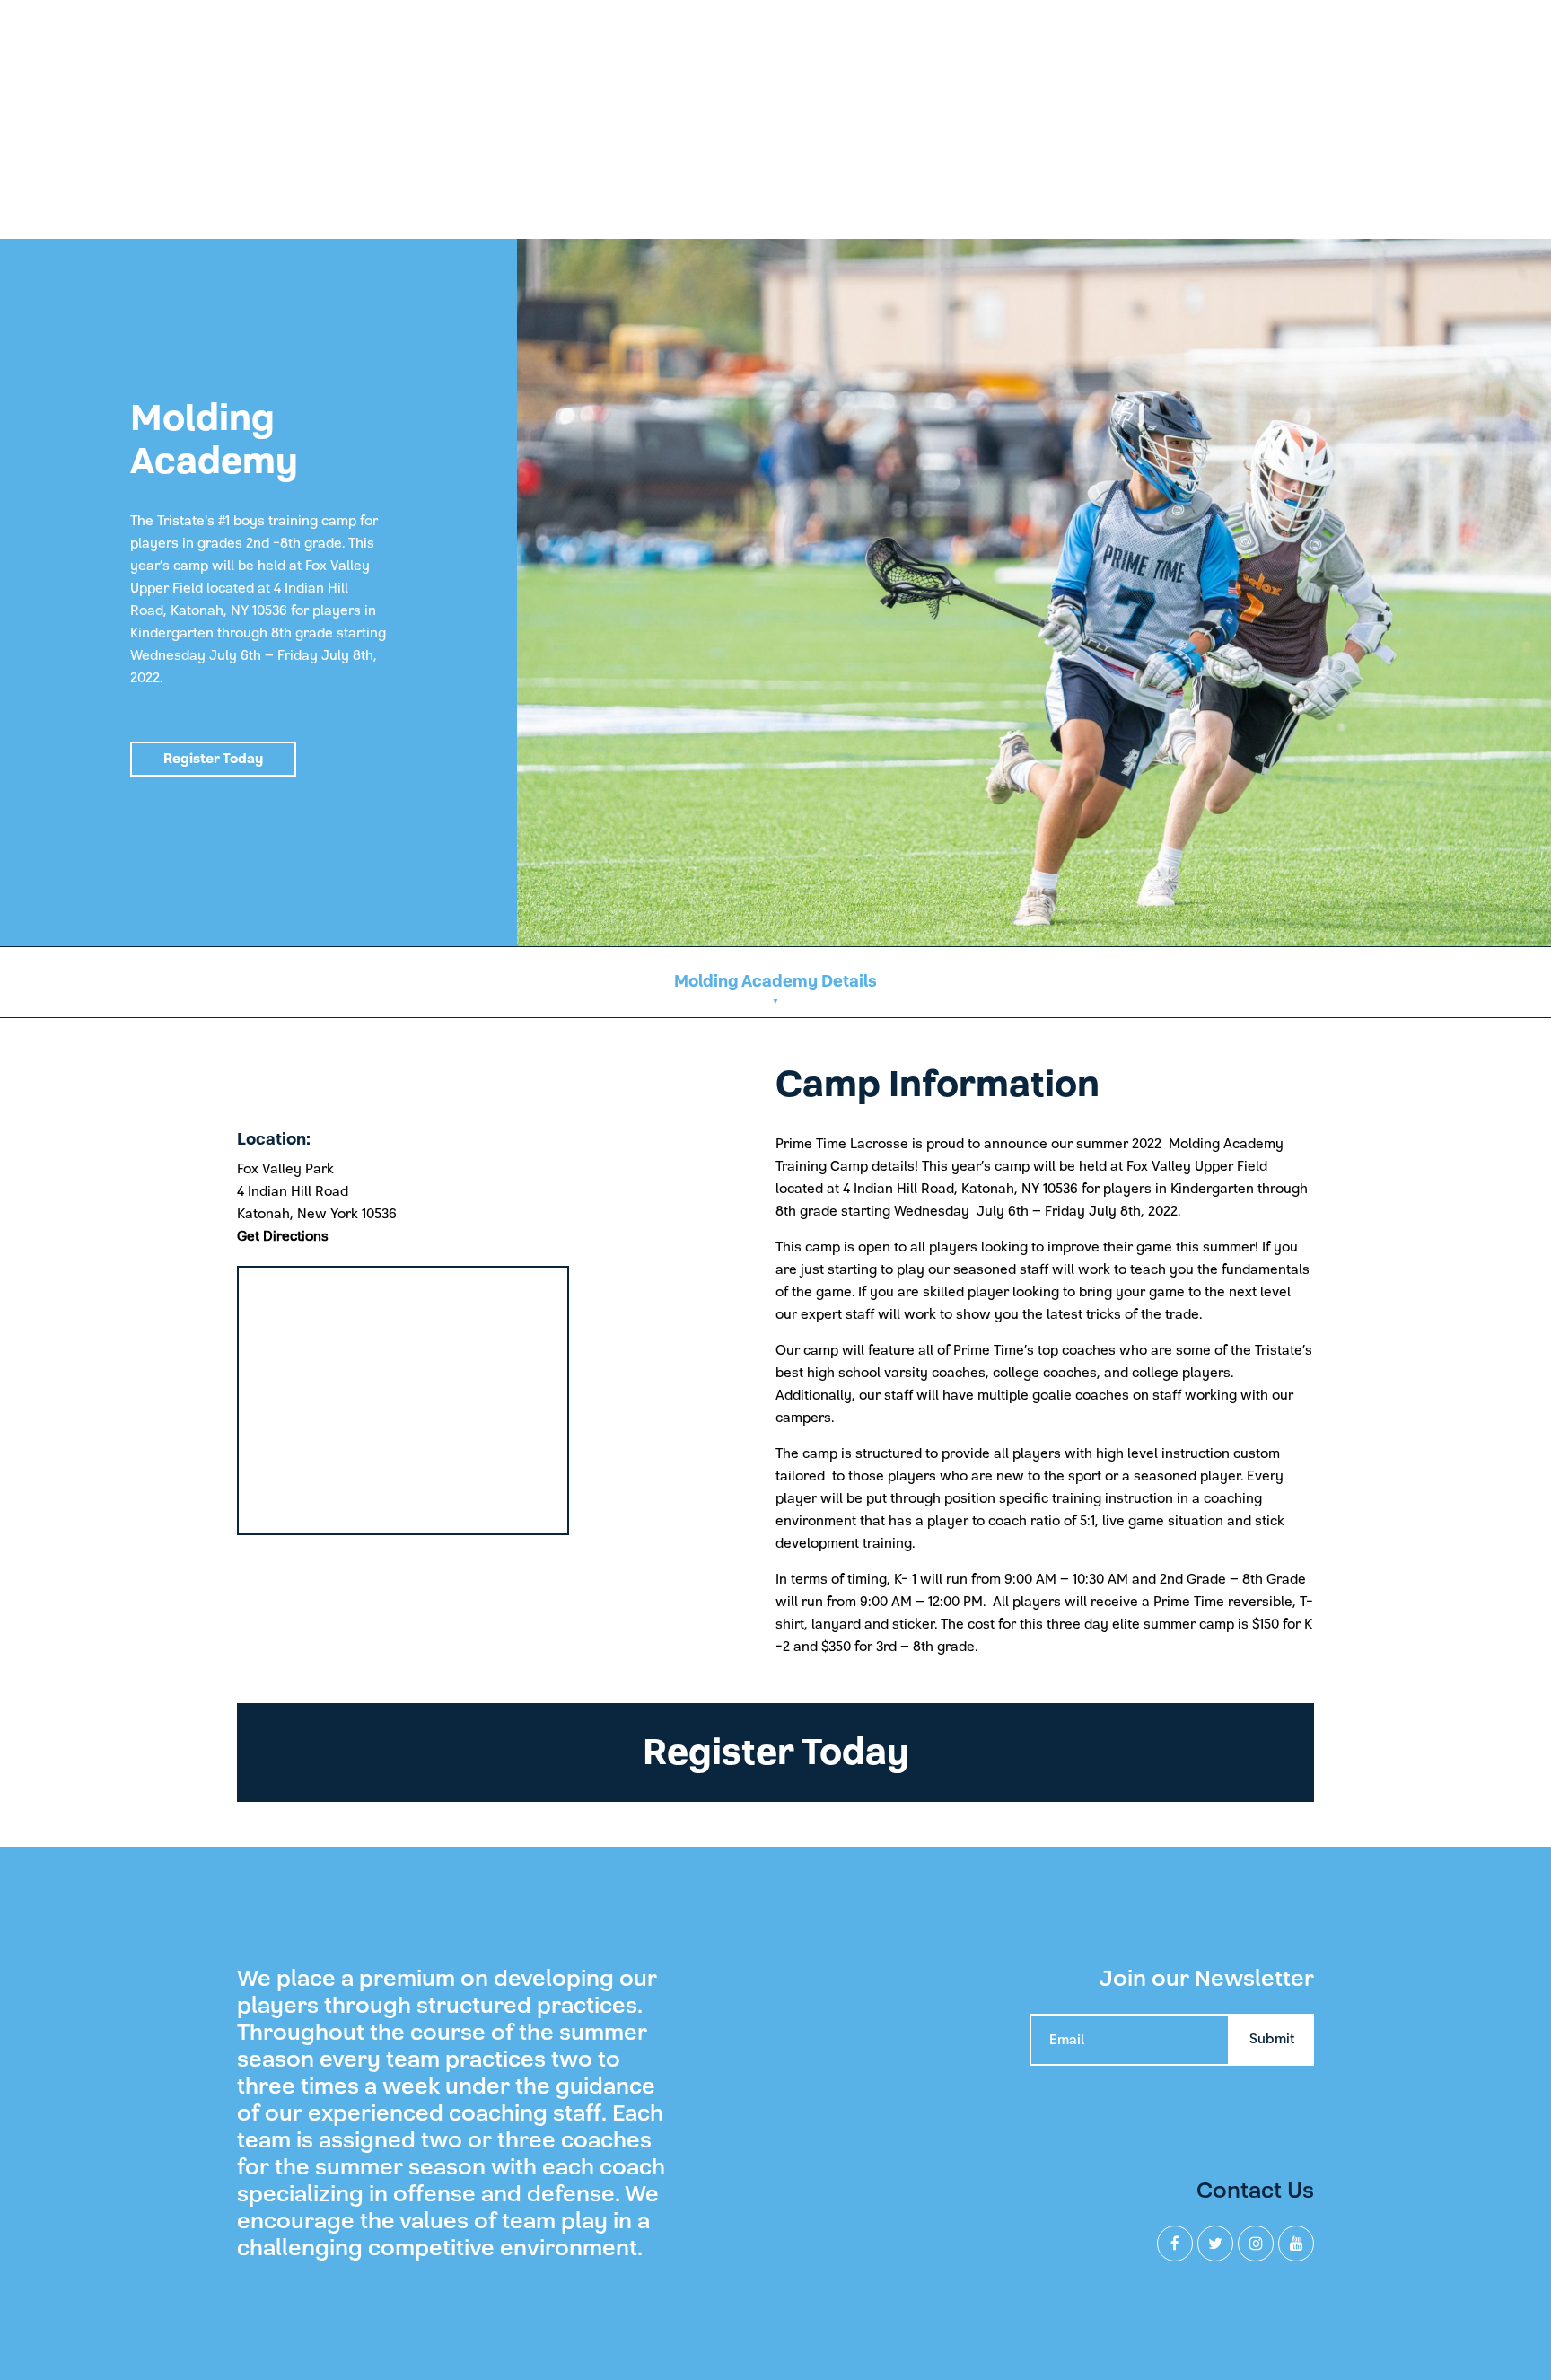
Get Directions (283, 1236)
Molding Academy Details (775, 982)
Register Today (213, 759)
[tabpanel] (775, 593)
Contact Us (1255, 2190)
